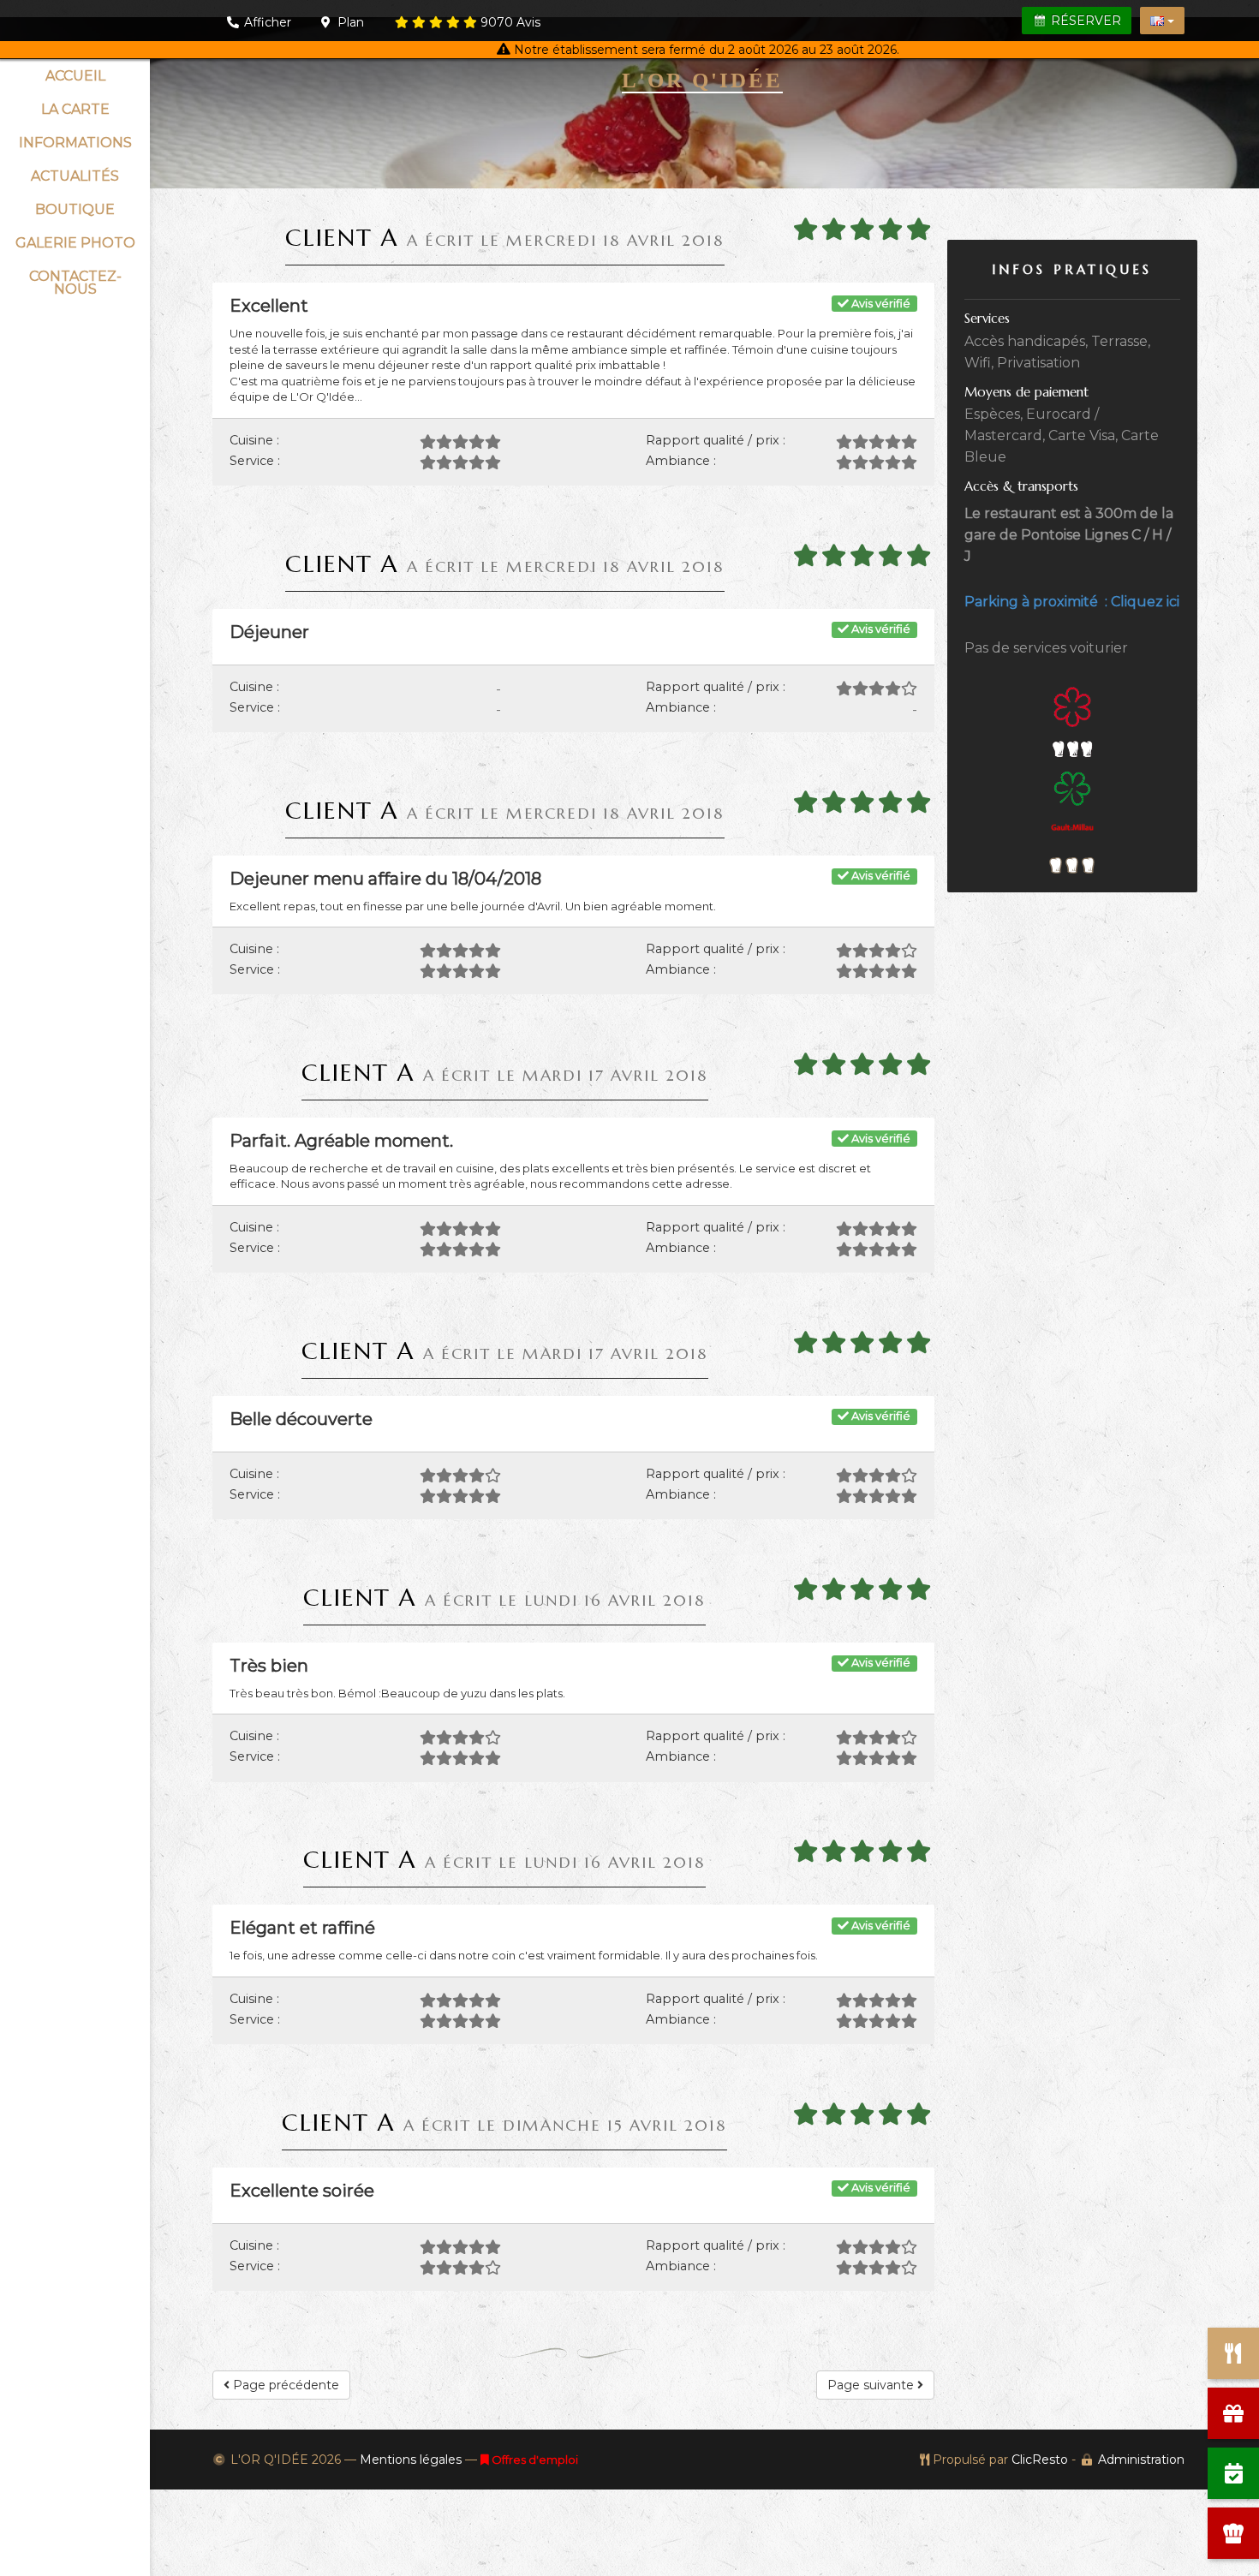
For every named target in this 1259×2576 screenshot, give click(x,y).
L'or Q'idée (702, 80)
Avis (510, 22)
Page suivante (872, 2385)
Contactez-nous (75, 283)
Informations (75, 143)
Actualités (75, 176)
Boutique (75, 209)
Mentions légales (411, 2460)
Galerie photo (75, 243)
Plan (349, 22)
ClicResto (1040, 2460)
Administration (1141, 2460)
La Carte (75, 109)
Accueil (75, 76)
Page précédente (284, 2385)
